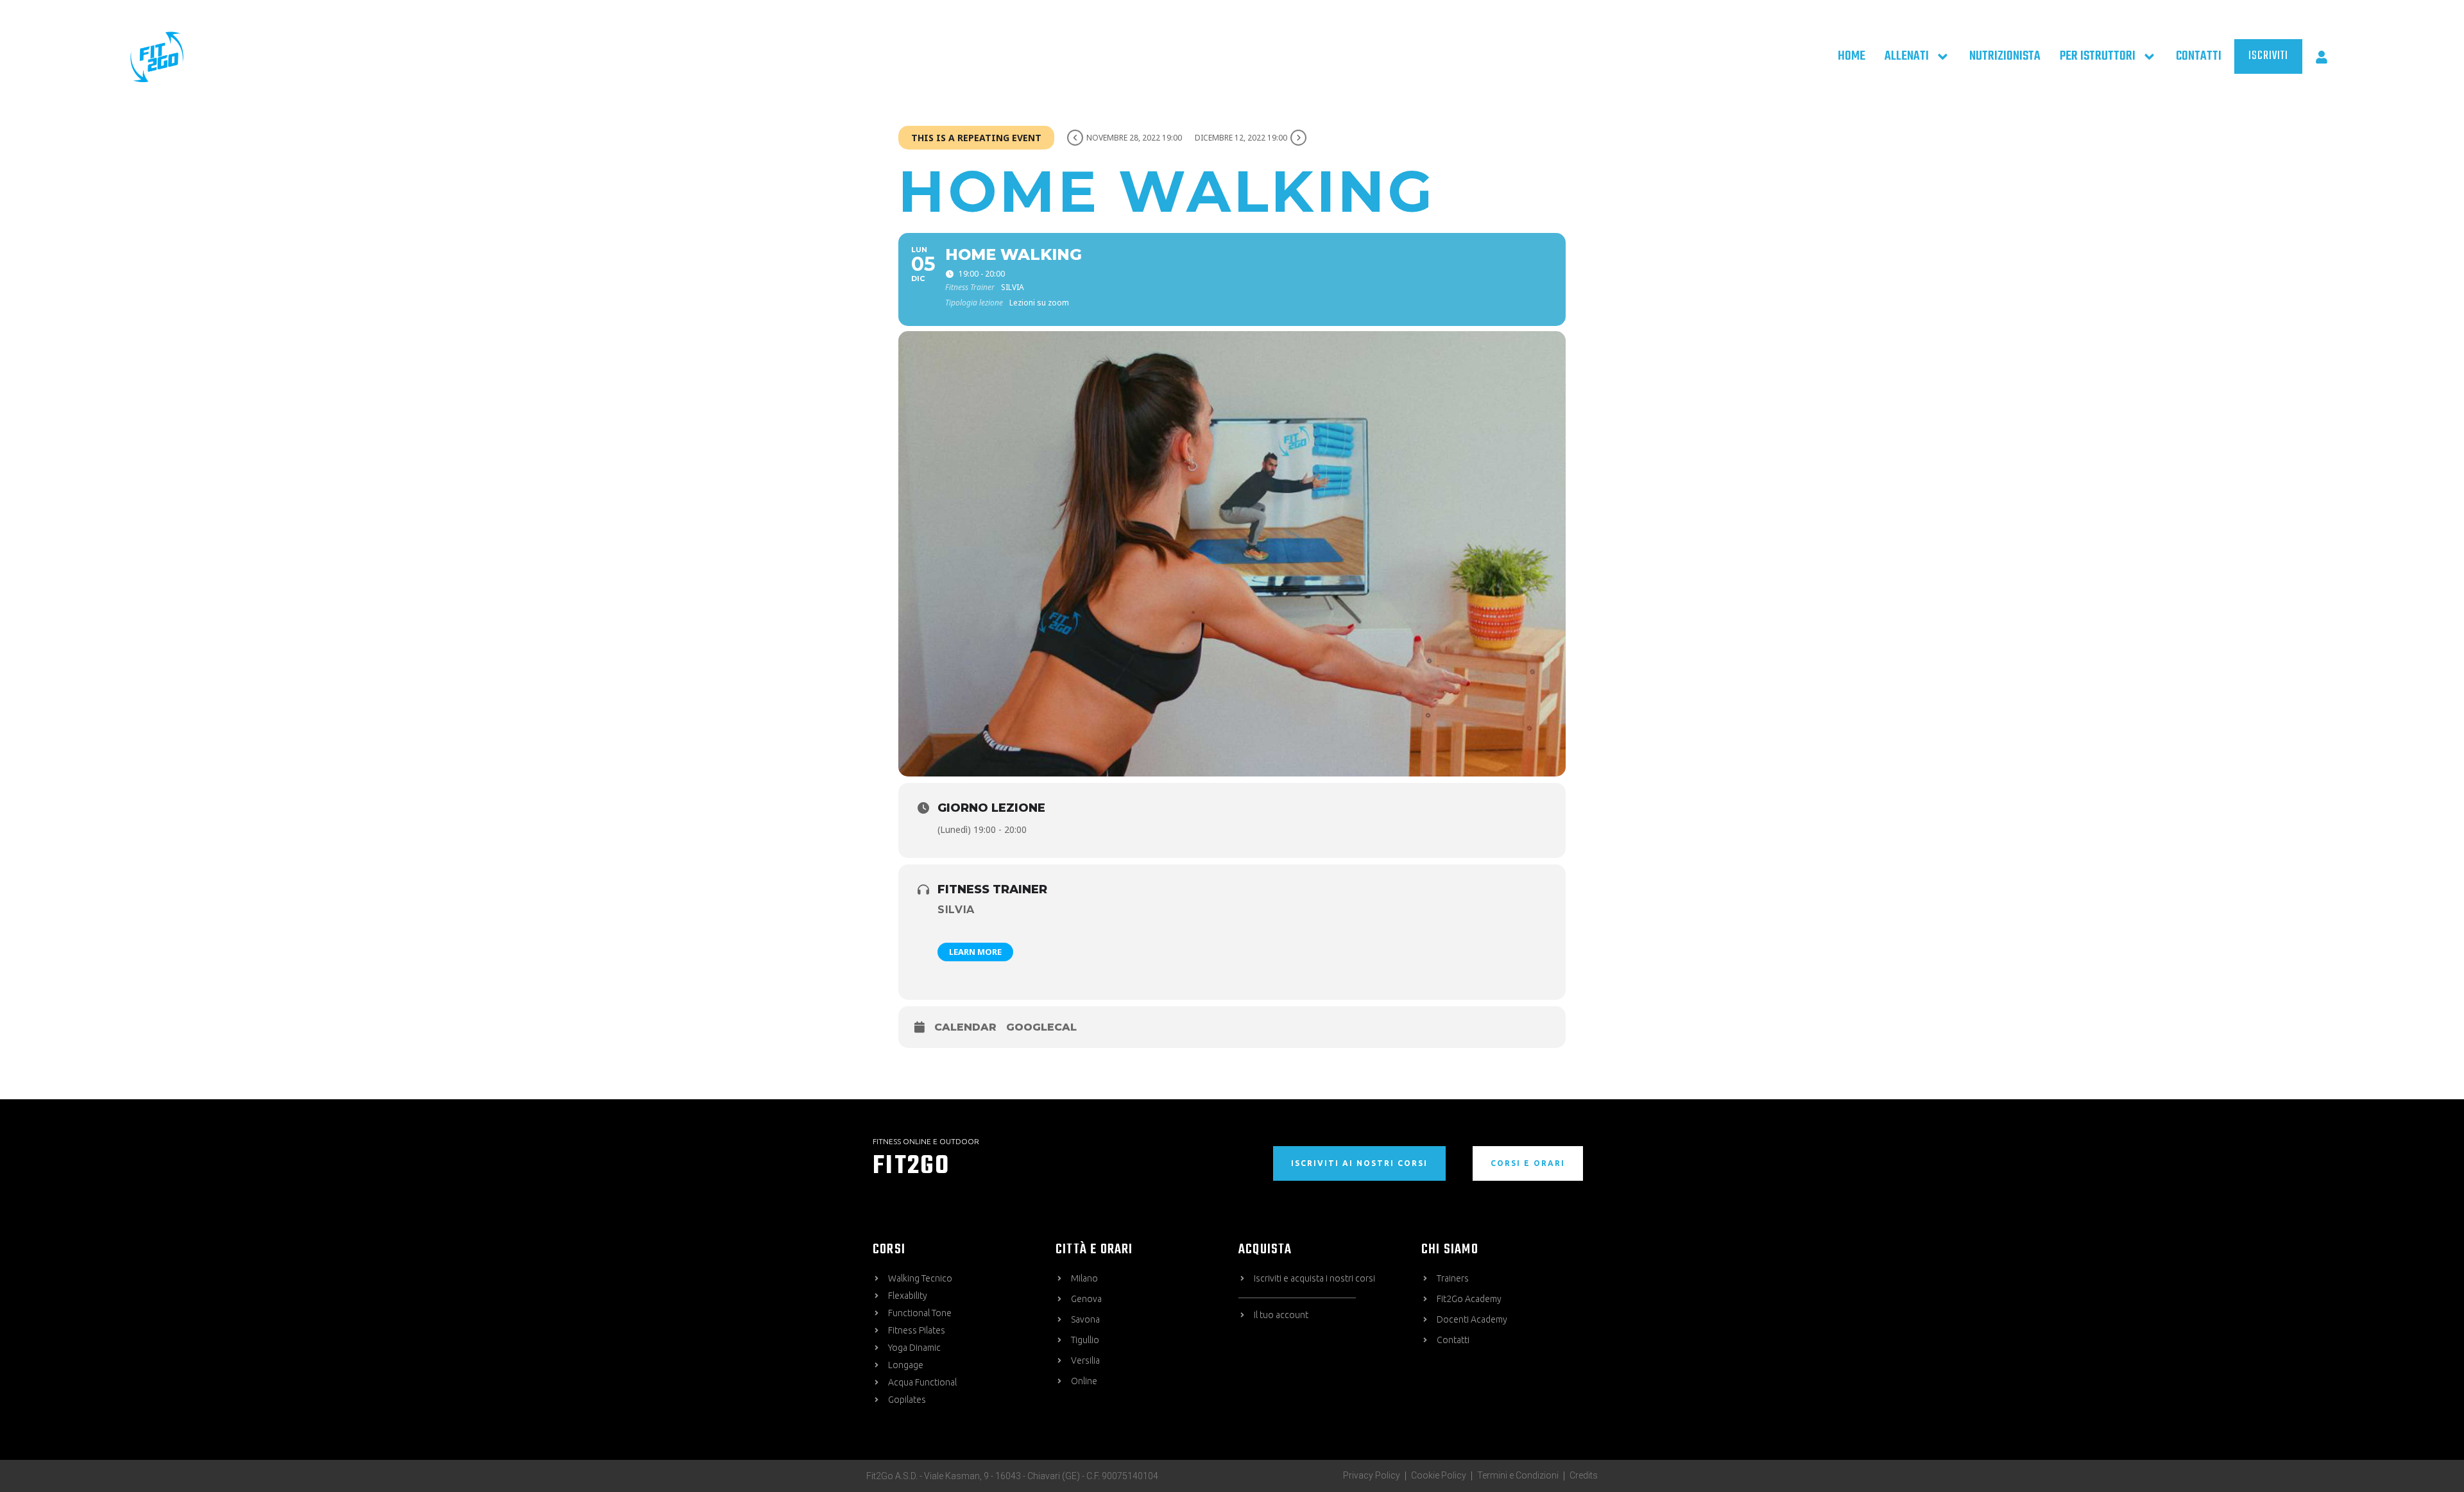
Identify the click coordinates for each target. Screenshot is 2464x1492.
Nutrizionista (2005, 56)
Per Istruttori (2098, 56)
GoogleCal (1041, 1027)
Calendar (965, 1027)
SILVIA (956, 910)
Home (1852, 56)
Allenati (1907, 56)
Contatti (2199, 56)
